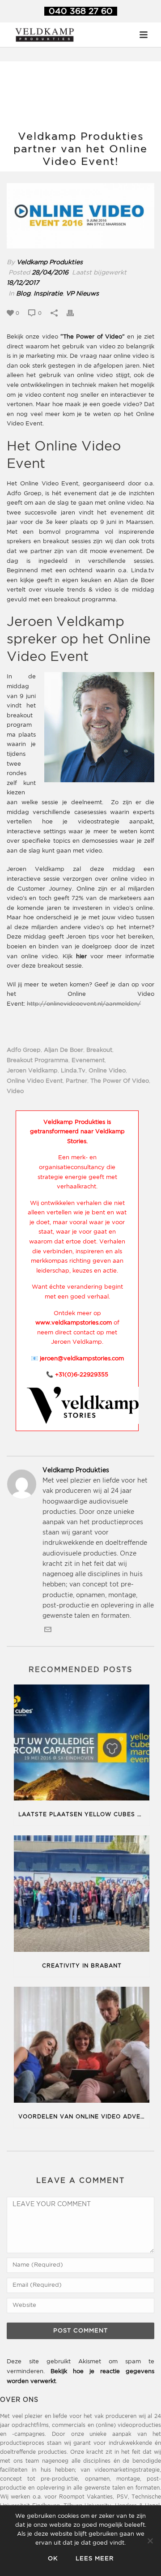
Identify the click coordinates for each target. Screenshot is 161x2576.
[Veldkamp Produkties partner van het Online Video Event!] (80, 216)
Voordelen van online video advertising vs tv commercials (84, 2117)
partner (76, 1081)
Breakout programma (38, 1061)
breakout (99, 1050)
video (15, 1091)
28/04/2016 (50, 273)
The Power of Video (120, 1081)
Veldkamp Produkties (50, 262)
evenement (88, 1061)
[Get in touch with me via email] (48, 1631)
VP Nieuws (82, 294)
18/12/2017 (23, 283)
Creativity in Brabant (82, 1966)
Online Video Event (35, 1081)
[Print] (75, 313)
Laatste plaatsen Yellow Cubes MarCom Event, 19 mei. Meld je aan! (84, 1815)
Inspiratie (48, 294)
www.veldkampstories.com (74, 1323)
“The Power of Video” (93, 337)
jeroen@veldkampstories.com (82, 1359)
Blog (23, 294)
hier (81, 957)
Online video (107, 1071)
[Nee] (150, 2541)
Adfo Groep (24, 1050)
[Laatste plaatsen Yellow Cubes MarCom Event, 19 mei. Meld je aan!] (82, 1744)
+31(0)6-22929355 (82, 1375)
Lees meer (95, 2559)
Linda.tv (73, 1071)
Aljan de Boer (64, 1050)
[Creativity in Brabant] (82, 1895)
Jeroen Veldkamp (32, 1071)
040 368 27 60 (81, 11)
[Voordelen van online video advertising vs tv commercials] (82, 2047)
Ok (53, 2559)
